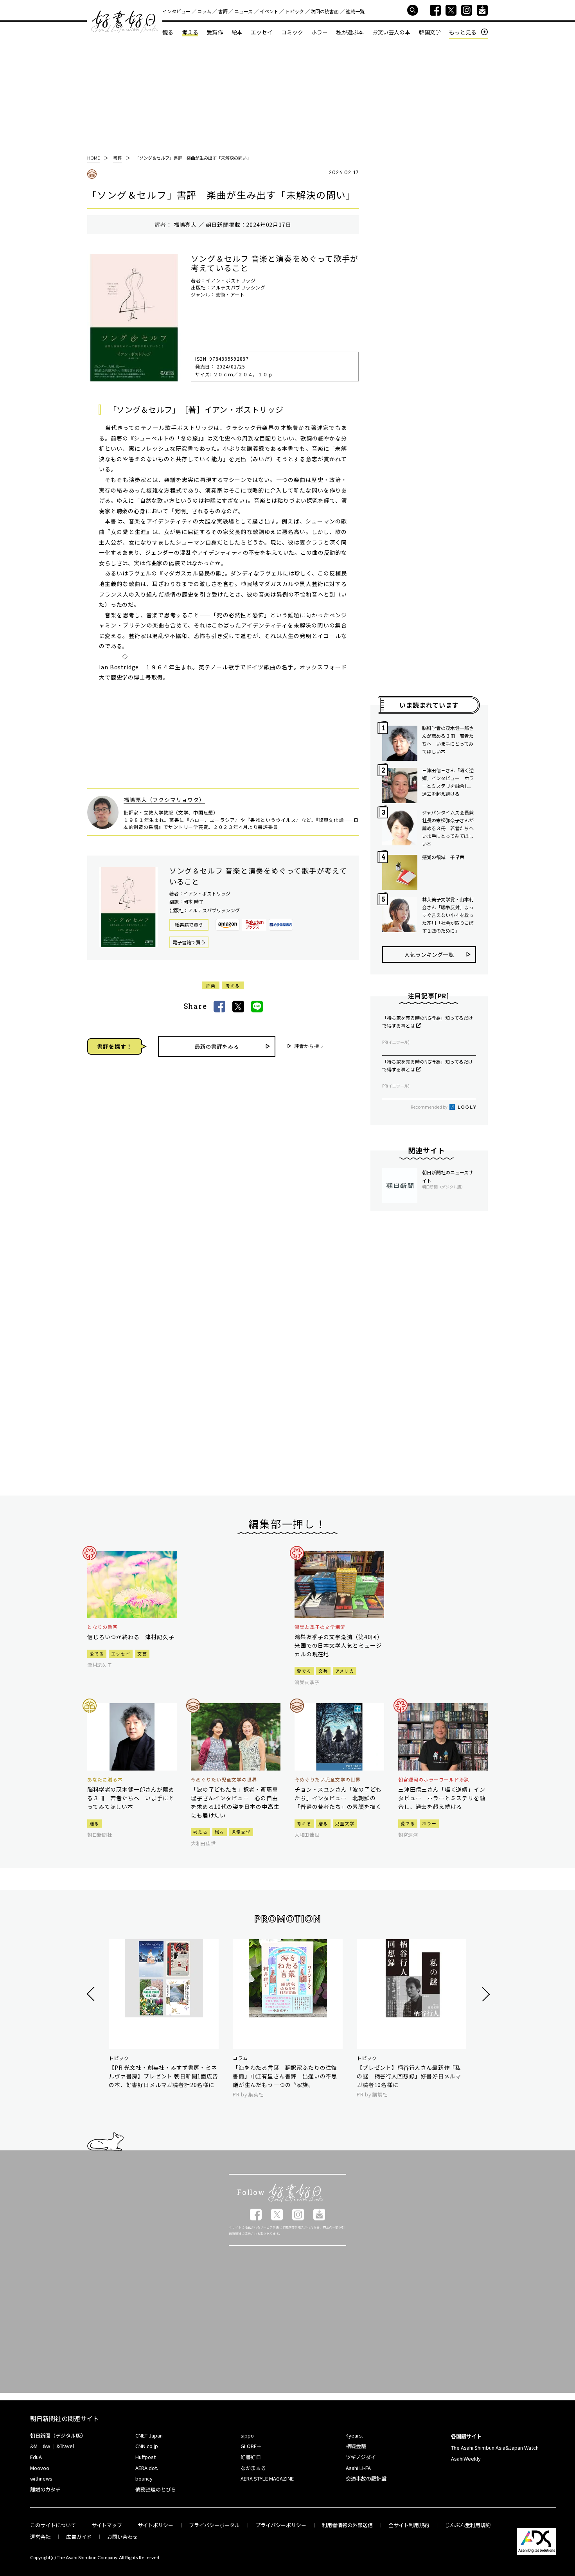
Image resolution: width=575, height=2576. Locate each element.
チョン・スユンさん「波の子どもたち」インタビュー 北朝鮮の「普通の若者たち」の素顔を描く (338, 1798)
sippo (247, 2435)
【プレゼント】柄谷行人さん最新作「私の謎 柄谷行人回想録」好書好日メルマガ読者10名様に (409, 2076)
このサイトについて (53, 2525)
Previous (92, 1994)
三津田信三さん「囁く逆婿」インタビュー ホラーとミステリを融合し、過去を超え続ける (448, 782)
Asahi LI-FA (358, 2468)
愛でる (97, 1654)
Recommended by (429, 1107)
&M (34, 2446)
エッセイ (262, 32)
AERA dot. (147, 2468)
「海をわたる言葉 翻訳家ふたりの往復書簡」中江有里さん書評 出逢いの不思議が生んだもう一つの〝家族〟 (285, 2076)
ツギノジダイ (361, 2457)
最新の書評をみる (217, 1046)
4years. (354, 2435)
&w (46, 2446)
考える (190, 32)
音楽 (211, 985)
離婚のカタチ (45, 2489)
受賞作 (215, 32)
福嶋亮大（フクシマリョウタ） (164, 800)
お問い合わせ (122, 2537)
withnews (41, 2478)
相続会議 (356, 2446)
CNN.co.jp (147, 2446)
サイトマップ (107, 2525)
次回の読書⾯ (325, 11)
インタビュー (176, 11)
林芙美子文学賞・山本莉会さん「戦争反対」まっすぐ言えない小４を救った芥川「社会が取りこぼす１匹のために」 (448, 915)
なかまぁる (253, 2468)
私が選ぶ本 (350, 32)
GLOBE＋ (251, 2446)
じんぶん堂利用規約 (468, 2525)
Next (485, 1994)
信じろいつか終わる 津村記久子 (131, 1637)
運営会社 (40, 2537)
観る (168, 32)
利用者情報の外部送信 (347, 2525)
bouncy (144, 2478)
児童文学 (241, 1832)
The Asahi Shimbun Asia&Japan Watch (495, 2447)
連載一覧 (355, 11)
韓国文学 (430, 32)
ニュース (243, 11)
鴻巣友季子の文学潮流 (320, 1627)
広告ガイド (79, 2537)
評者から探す (309, 1046)
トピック (295, 11)
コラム (204, 11)
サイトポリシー (155, 2525)
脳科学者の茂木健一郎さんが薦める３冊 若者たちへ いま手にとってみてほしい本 (448, 740)
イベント (269, 11)
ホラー (320, 32)
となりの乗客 (102, 1627)
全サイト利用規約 (409, 2525)
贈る (94, 1823)
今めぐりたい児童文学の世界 (224, 1780)
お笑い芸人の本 (391, 32)
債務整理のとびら (156, 2489)
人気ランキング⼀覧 (429, 955)
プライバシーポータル (214, 2525)
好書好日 (125, 22)
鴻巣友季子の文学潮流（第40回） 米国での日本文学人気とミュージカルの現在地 (339, 1645)
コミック (292, 32)
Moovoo (40, 2468)
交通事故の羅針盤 (366, 2478)
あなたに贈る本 (105, 1780)
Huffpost (146, 2457)
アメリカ (345, 1671)
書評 (223, 11)
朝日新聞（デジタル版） (58, 2435)
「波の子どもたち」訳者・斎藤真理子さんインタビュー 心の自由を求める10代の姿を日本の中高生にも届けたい (235, 1802)
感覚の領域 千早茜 (443, 857)
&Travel (65, 2446)
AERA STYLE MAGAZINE (267, 2478)
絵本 (237, 32)
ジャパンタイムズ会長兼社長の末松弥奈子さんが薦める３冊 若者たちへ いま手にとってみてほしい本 (449, 828)
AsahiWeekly (466, 2458)
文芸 (142, 1654)
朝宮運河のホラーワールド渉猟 (434, 1780)
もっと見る (463, 32)
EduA (36, 2457)
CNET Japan (149, 2435)
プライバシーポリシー (281, 2525)
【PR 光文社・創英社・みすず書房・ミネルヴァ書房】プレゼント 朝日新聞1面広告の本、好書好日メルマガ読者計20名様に (164, 2076)
